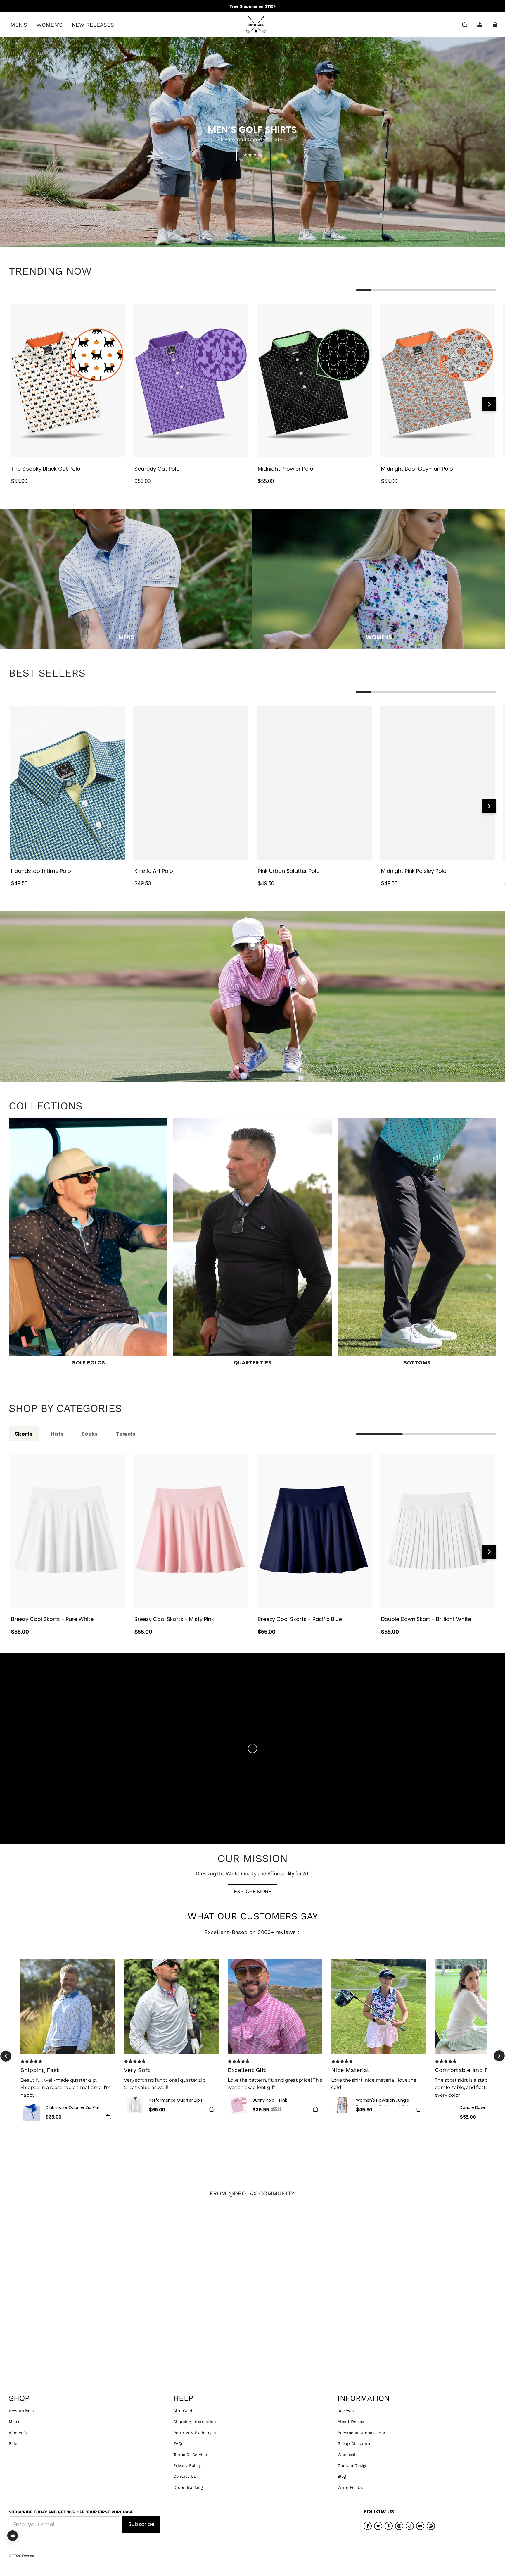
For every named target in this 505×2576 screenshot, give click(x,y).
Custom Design (353, 2465)
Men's (14, 2422)
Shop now (252, 155)
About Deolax (351, 2422)
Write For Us (350, 2487)
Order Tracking (188, 2487)
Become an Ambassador (362, 2433)
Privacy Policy (187, 2465)
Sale (13, 2443)
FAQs (178, 2443)
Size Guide (184, 2411)
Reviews (346, 2411)
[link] (19, 25)
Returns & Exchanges (194, 2433)
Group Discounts (354, 2443)
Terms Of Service (190, 2455)
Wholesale (348, 2455)
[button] (465, 25)
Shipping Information (195, 2422)
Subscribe (141, 2524)
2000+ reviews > (279, 1932)
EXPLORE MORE (253, 1891)
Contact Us (185, 2476)
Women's (18, 2433)
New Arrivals (21, 2411)
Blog (342, 2476)
